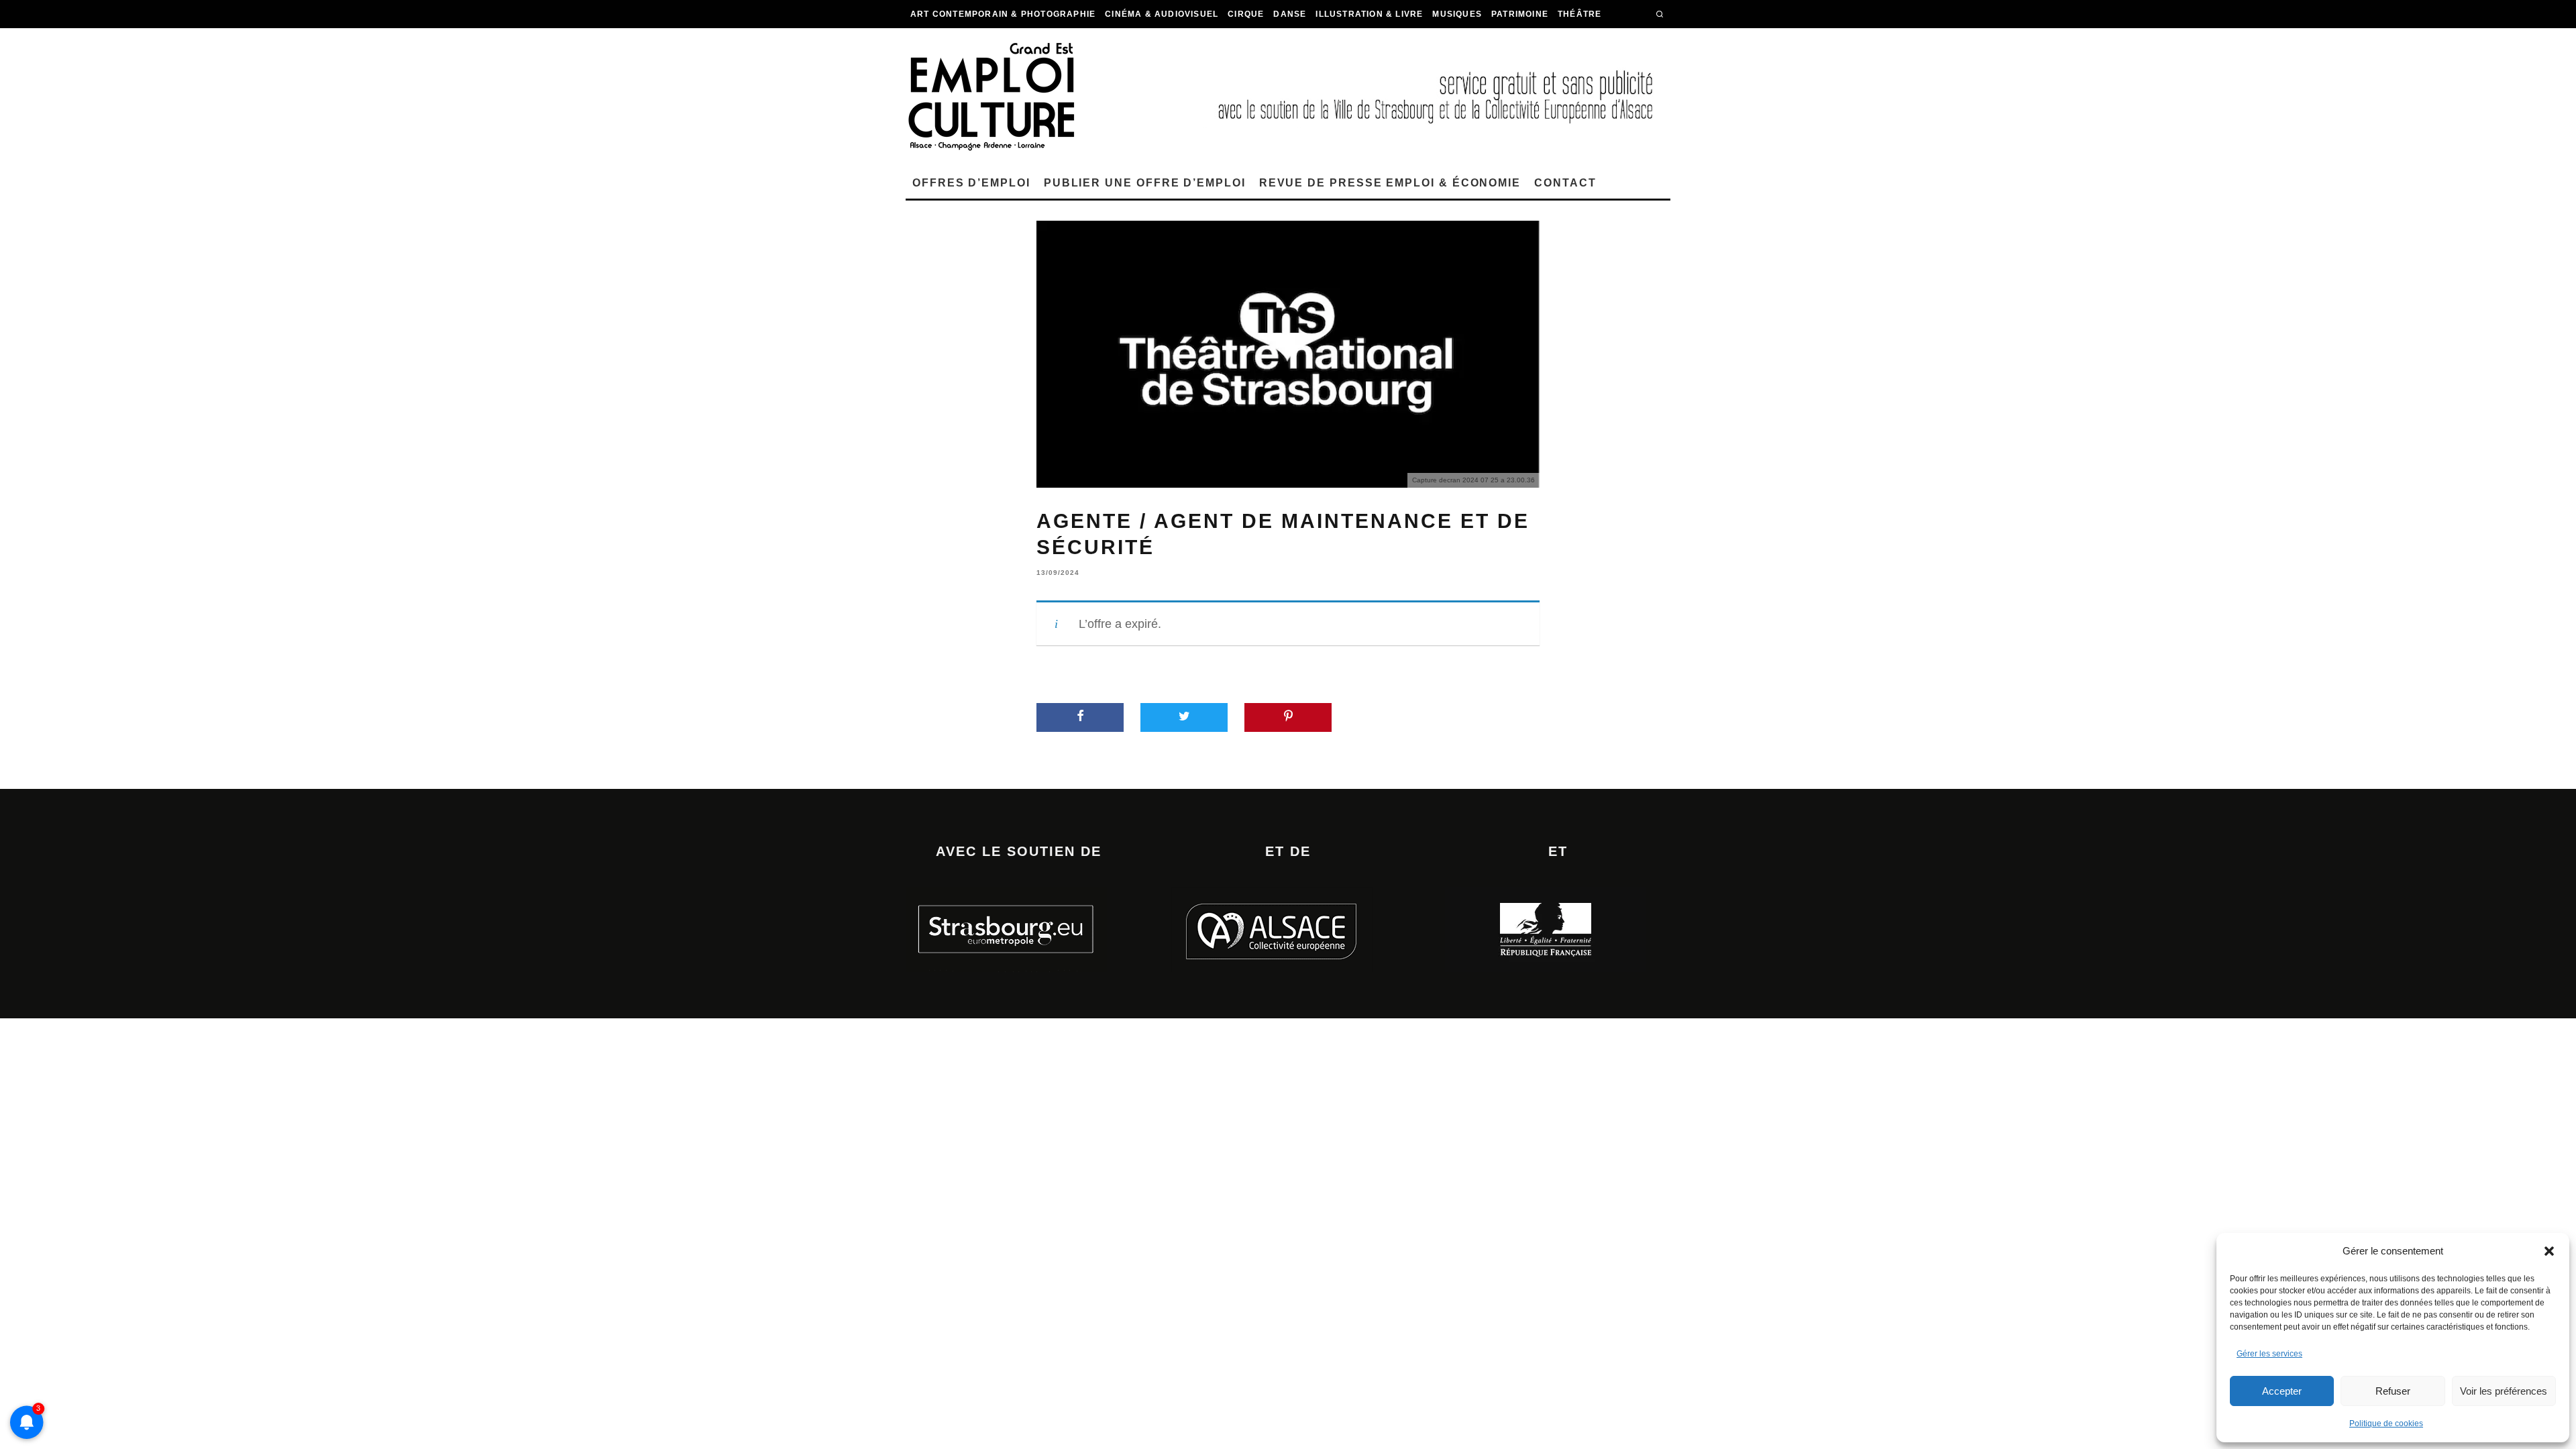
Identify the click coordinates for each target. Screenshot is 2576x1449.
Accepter (2282, 1391)
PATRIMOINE (1520, 14)
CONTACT (1565, 183)
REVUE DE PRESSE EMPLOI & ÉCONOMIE (1390, 183)
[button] (2549, 1251)
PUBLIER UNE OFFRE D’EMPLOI (1145, 183)
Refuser (2393, 1391)
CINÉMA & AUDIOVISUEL (1162, 14)
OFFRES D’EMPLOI (971, 183)
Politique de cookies (2386, 1424)
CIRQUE (1246, 14)
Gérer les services (2269, 1354)
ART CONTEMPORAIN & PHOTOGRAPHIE (1003, 14)
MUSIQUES (1457, 14)
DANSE (1290, 14)
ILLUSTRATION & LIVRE (1369, 14)
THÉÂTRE (1579, 14)
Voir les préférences (2504, 1391)
